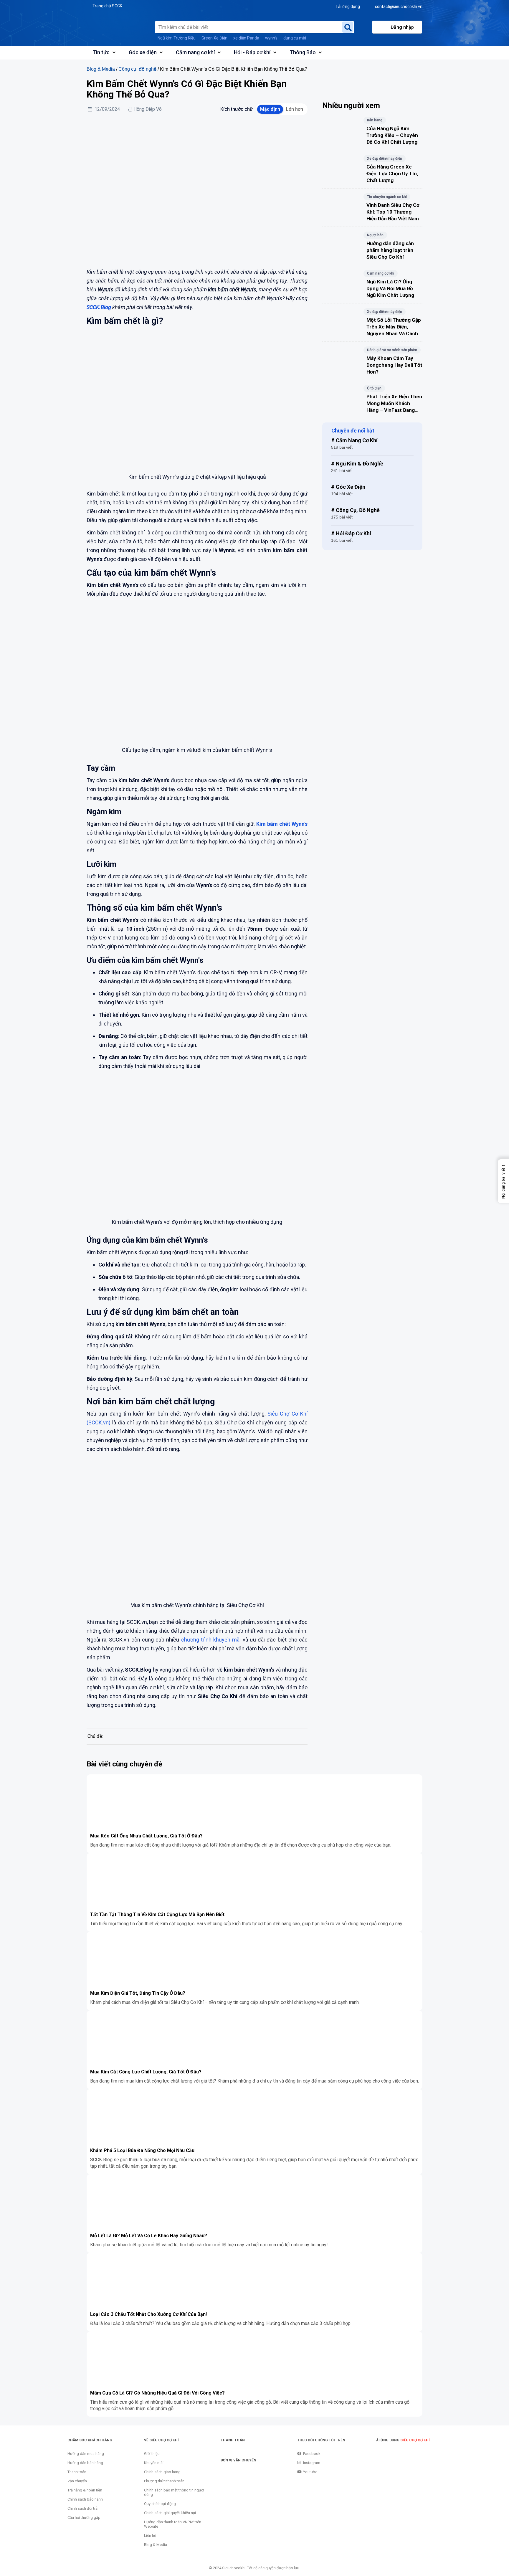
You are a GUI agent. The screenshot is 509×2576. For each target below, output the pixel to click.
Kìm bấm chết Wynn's (282, 824)
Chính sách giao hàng (162, 2472)
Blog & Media (101, 69)
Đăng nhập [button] (402, 27)
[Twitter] (133, 1718)
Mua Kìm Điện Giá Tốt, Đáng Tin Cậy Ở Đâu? (138, 1993)
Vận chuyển (77, 2481)
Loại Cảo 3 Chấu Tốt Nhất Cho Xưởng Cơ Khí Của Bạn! (148, 2314)
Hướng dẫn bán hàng (85, 2463)
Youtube (310, 2472)
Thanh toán (77, 2472)
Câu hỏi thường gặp (84, 2518)
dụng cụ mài (295, 38)
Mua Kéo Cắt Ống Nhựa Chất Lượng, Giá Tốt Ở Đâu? (146, 1836)
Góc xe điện (143, 52)
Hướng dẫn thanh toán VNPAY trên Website (173, 2524)
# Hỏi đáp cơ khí (351, 533)
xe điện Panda (246, 38)
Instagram (312, 2463)
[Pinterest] (121, 1718)
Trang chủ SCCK (107, 6)
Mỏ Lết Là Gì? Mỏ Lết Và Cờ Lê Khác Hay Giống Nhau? (149, 2236)
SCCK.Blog (99, 307)
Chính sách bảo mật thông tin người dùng (174, 2492)
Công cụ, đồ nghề (137, 69)
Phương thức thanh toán (164, 2481)
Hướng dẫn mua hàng (86, 2454)
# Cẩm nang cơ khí (354, 440)
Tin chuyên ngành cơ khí (387, 197)
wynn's (271, 38)
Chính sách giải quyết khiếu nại (170, 2513)
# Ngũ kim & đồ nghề (357, 464)
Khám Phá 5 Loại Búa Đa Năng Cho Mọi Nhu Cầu (142, 2150)
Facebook (312, 2454)
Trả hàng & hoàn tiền (85, 2490)
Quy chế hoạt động (160, 2504)
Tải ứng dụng (348, 6)
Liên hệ (150, 2535)
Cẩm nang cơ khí (195, 52)
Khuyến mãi (154, 2463)
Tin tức (101, 52)
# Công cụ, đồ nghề (355, 510)
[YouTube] (145, 1718)
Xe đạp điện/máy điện (385, 158)
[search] (348, 27)
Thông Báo (303, 52)
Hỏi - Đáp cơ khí (252, 52)
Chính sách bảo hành (85, 2499)
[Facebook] (100, 1717)
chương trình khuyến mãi (211, 1640)
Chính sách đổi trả (82, 2508)
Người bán (375, 235)
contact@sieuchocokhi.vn (399, 6)
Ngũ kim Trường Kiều (177, 38)
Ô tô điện (374, 388)
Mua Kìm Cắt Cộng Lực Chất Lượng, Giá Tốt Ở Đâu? (146, 2072)
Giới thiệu (152, 2454)
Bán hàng (375, 120)
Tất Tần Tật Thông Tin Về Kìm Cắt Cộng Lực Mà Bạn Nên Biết (157, 1914)
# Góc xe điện (348, 487)
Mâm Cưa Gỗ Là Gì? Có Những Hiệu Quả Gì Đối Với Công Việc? (157, 2393)
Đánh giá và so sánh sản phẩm (392, 350)
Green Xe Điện (214, 38)
